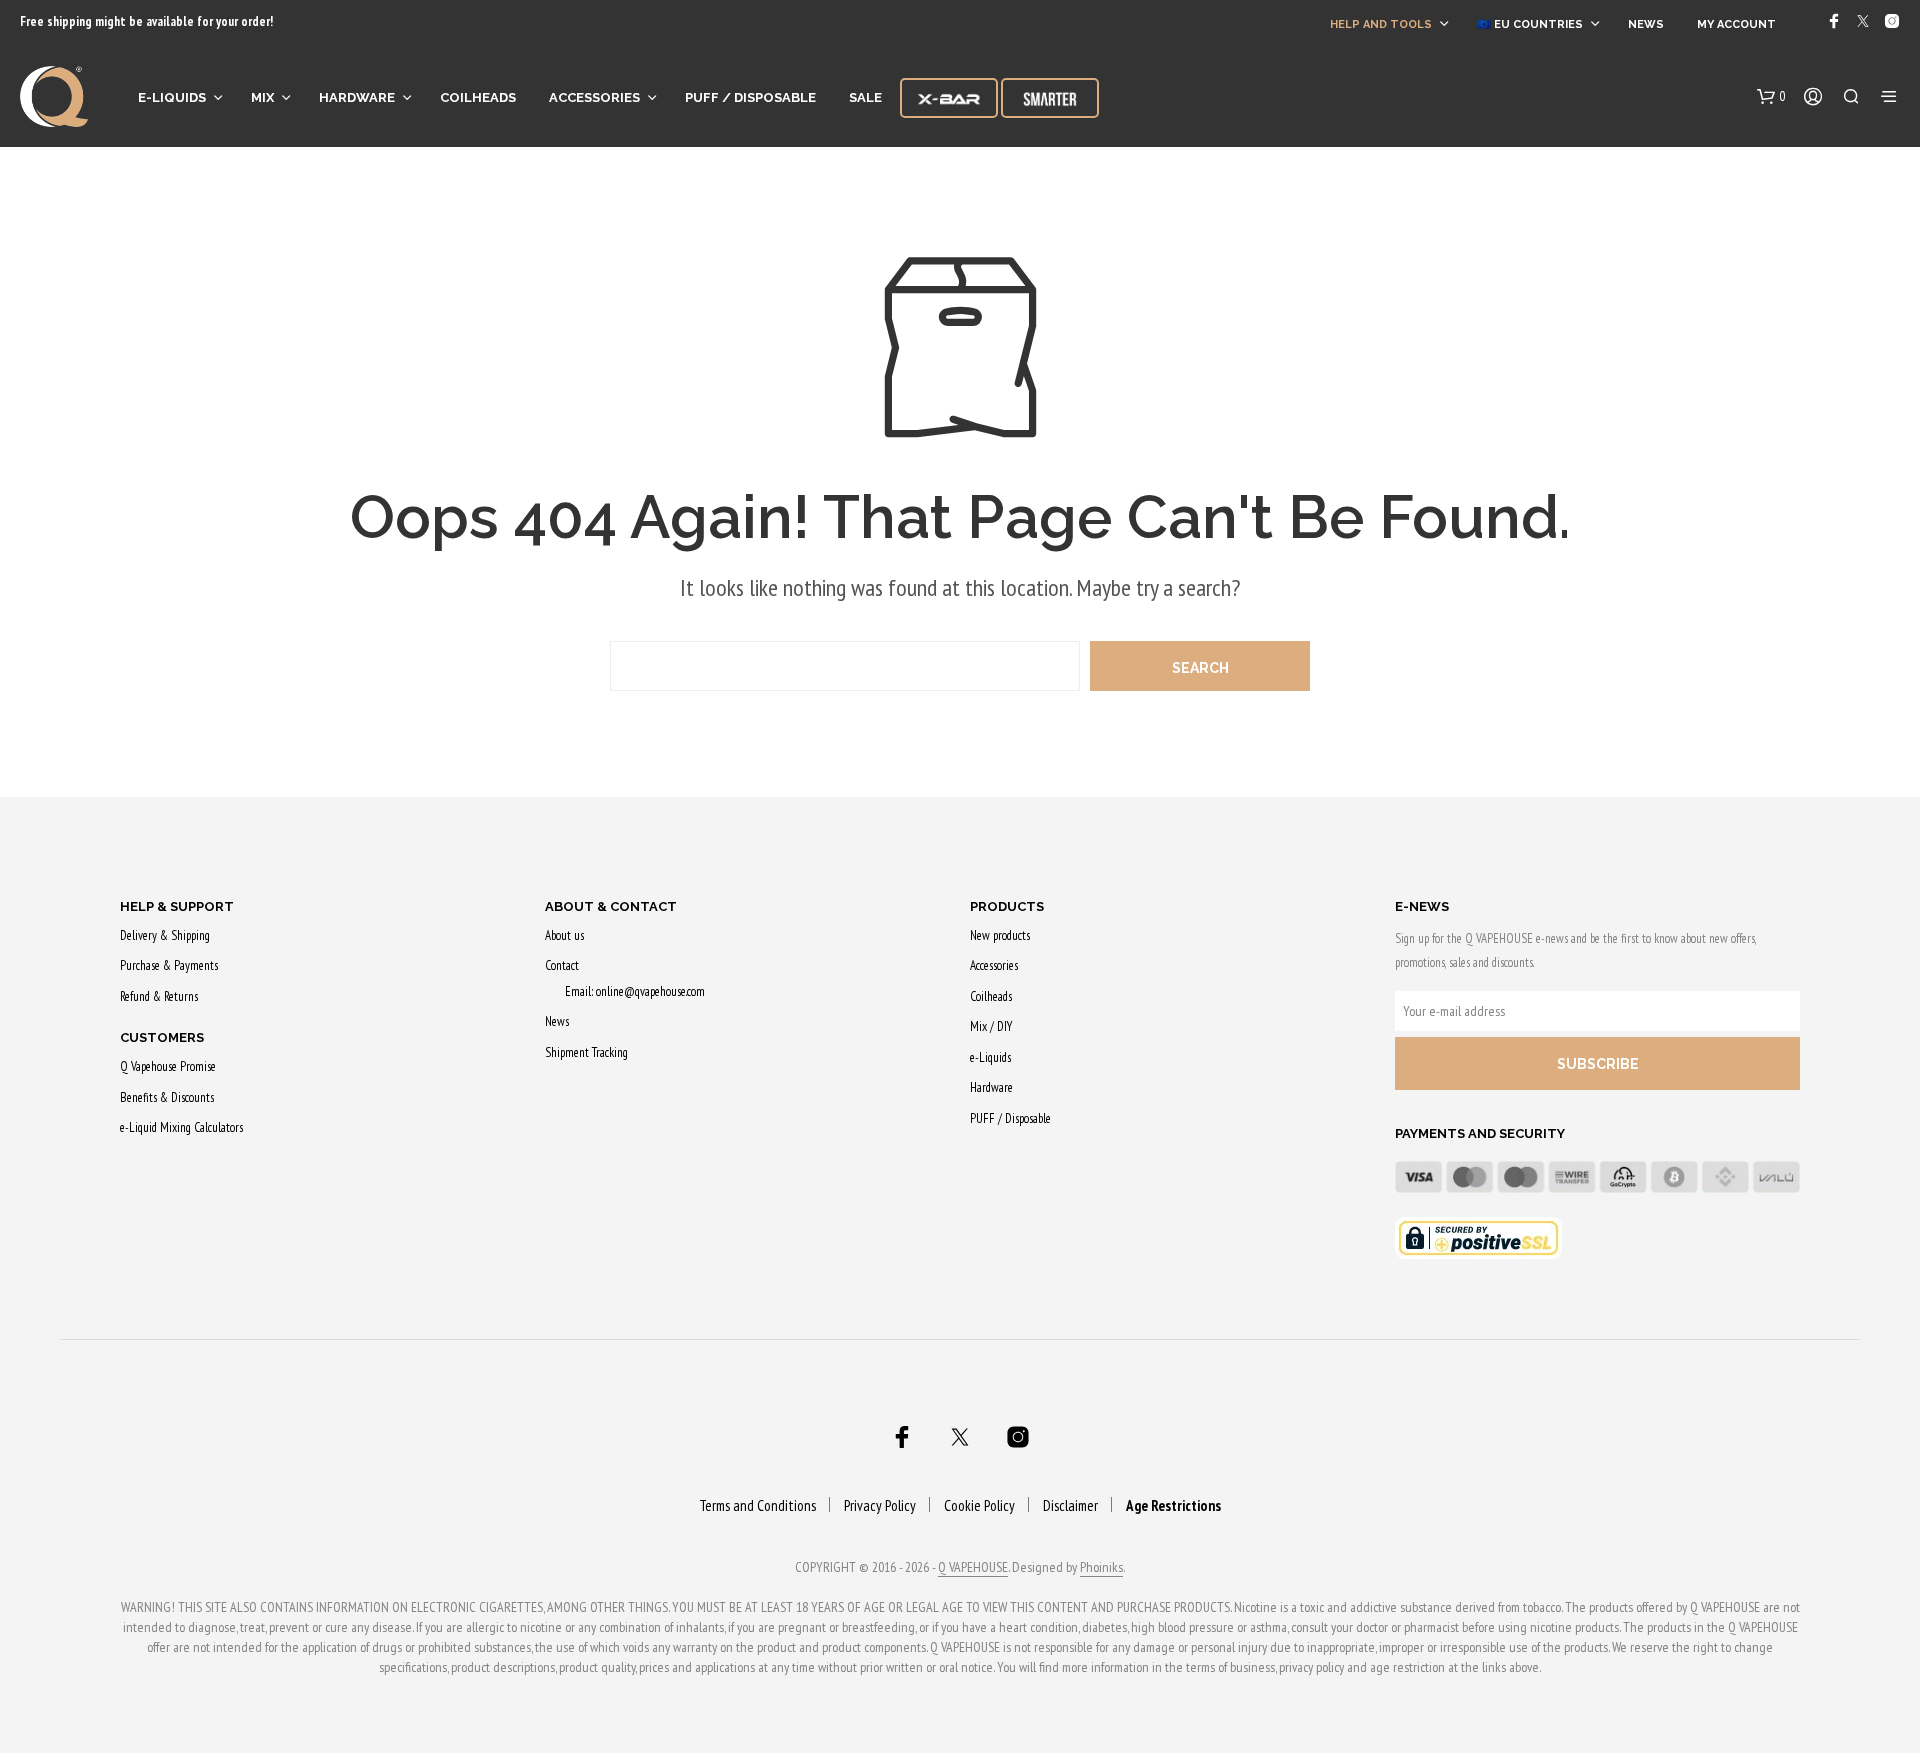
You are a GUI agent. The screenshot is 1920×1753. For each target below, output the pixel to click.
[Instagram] (1892, 21)
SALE (865, 97)
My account (1736, 24)
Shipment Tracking (586, 1052)
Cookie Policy (979, 1505)
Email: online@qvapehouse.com (635, 991)
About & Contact (611, 906)
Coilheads (478, 97)
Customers (162, 1037)
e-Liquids (172, 97)
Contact (562, 965)
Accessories (594, 97)
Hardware (357, 97)
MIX (262, 97)
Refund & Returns (159, 996)
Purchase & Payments (169, 965)
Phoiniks (1101, 1568)
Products (1007, 906)
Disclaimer (1070, 1505)
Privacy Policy (880, 1505)
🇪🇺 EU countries (1530, 24)
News (1646, 24)
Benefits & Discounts (167, 1097)
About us (564, 935)
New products (1000, 935)
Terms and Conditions (757, 1505)
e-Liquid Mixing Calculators (181, 1127)
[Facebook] (1834, 21)
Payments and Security (1480, 1133)
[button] (1771, 97)
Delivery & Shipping (165, 935)
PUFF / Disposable (750, 97)
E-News (1422, 906)
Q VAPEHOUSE (973, 1568)
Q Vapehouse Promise (168, 1066)
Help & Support (177, 906)
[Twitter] (1863, 21)
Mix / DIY (991, 1026)
